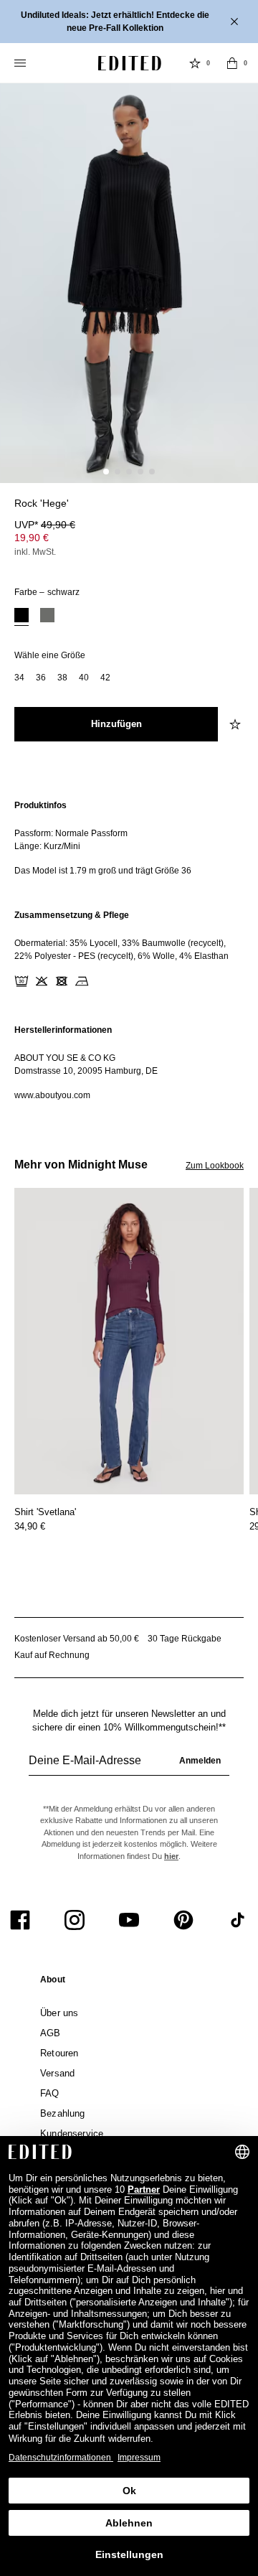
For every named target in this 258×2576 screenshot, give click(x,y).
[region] (129, 838)
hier (171, 1856)
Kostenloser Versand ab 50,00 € (77, 1639)
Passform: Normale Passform (71, 833)
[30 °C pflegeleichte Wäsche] (21, 981)
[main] (129, 950)
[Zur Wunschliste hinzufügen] (240, 512)
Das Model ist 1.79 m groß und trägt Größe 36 (103, 871)
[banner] (129, 22)
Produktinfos (40, 805)
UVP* (45, 525)
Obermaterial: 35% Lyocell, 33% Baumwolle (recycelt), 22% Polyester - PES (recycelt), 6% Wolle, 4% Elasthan (121, 950)
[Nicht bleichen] (42, 981)
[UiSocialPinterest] (183, 1920)
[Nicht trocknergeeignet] (62, 981)
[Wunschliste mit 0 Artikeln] (195, 63)
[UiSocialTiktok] (238, 1920)
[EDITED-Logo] (130, 63)
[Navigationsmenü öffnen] (21, 63)
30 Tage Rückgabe (185, 1639)
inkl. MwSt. (35, 552)
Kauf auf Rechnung (52, 1655)
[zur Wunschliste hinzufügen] (236, 724)
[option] (21, 617)
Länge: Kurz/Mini (47, 846)
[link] (53, 1982)
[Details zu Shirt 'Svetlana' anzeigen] (129, 1341)
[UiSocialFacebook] (20, 1920)
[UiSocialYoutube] (129, 1920)
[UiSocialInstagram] (75, 1920)
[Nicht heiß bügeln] (82, 981)
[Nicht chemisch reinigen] (102, 981)
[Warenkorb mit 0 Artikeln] (232, 63)
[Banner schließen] (236, 22)
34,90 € (30, 1526)
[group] (129, 1766)
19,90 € (32, 538)
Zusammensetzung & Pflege (72, 915)
